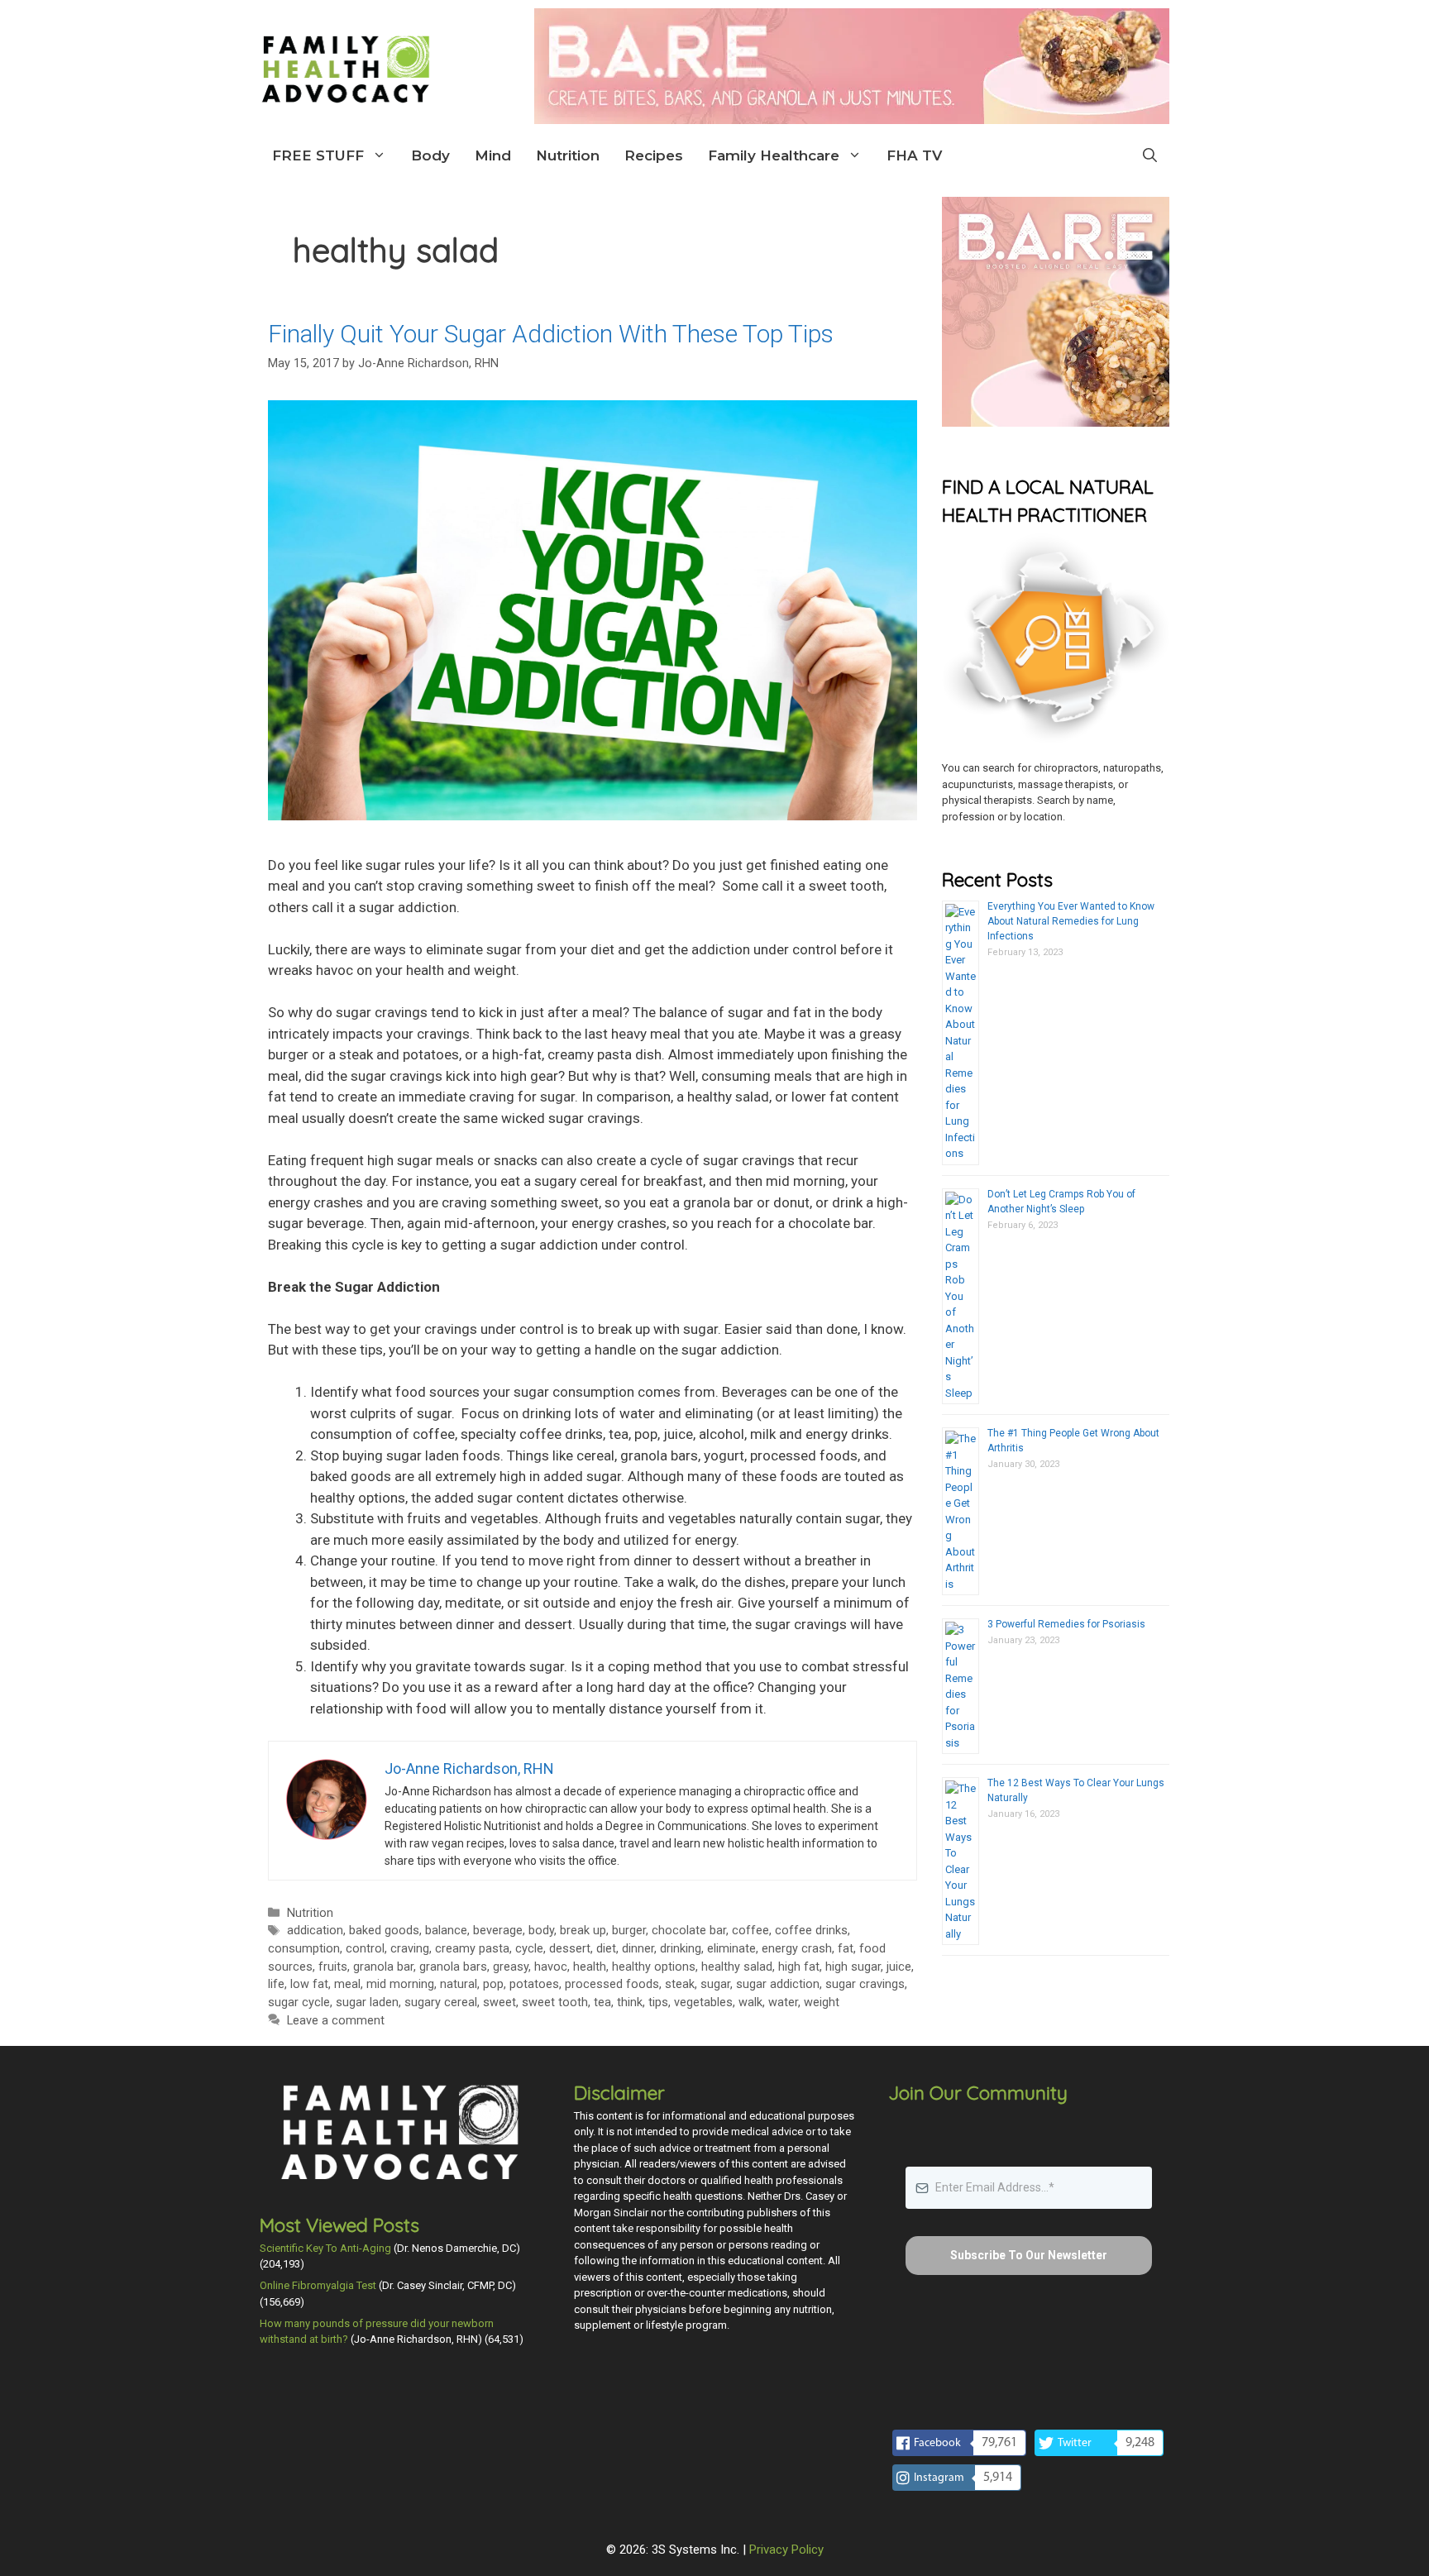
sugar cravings (865, 1984)
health (590, 1967)
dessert (570, 1949)
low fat (309, 1984)
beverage (498, 1931)
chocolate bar (689, 1931)
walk (750, 2002)
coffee (750, 1931)
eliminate (731, 1949)
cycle (529, 1949)
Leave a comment (336, 2021)
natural (459, 1984)
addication (315, 1931)
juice (899, 1967)
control (365, 1949)
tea (602, 2002)
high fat (799, 1967)
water (783, 2002)
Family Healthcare (774, 155)
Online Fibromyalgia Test (318, 2285)
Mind (493, 155)
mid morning (400, 1984)
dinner (638, 1949)
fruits (333, 1967)
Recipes (654, 155)
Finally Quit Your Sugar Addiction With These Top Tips (551, 334)
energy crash (797, 1949)
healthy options (654, 1967)
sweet (499, 2002)
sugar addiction (778, 1984)
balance (446, 1931)
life (276, 1984)
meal (347, 1984)
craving (410, 1949)
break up (583, 1931)
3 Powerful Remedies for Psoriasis (1066, 1624)
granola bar (383, 1967)
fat (846, 1949)
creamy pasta (472, 1949)
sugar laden (367, 2002)
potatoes (534, 1984)
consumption (304, 1949)
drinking (681, 1949)
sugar (715, 1984)
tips (658, 2002)
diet (606, 1949)
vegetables (703, 2002)
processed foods (612, 1984)
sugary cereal (441, 2002)
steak (680, 1984)
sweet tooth (555, 2002)
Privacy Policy (786, 2550)
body (541, 1931)
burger (629, 1931)
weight (822, 2002)
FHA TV (914, 155)
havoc (551, 1967)
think (630, 2002)
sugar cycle (299, 2002)
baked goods (384, 1931)
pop (493, 1984)
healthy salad (737, 1967)
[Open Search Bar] (1150, 155)
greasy (511, 1967)
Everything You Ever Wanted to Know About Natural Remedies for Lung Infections (1071, 921)
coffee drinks (811, 1931)
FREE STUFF (318, 155)
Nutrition (568, 155)
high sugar (853, 1967)
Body (430, 155)
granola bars (453, 1967)
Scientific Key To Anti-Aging (325, 2248)
